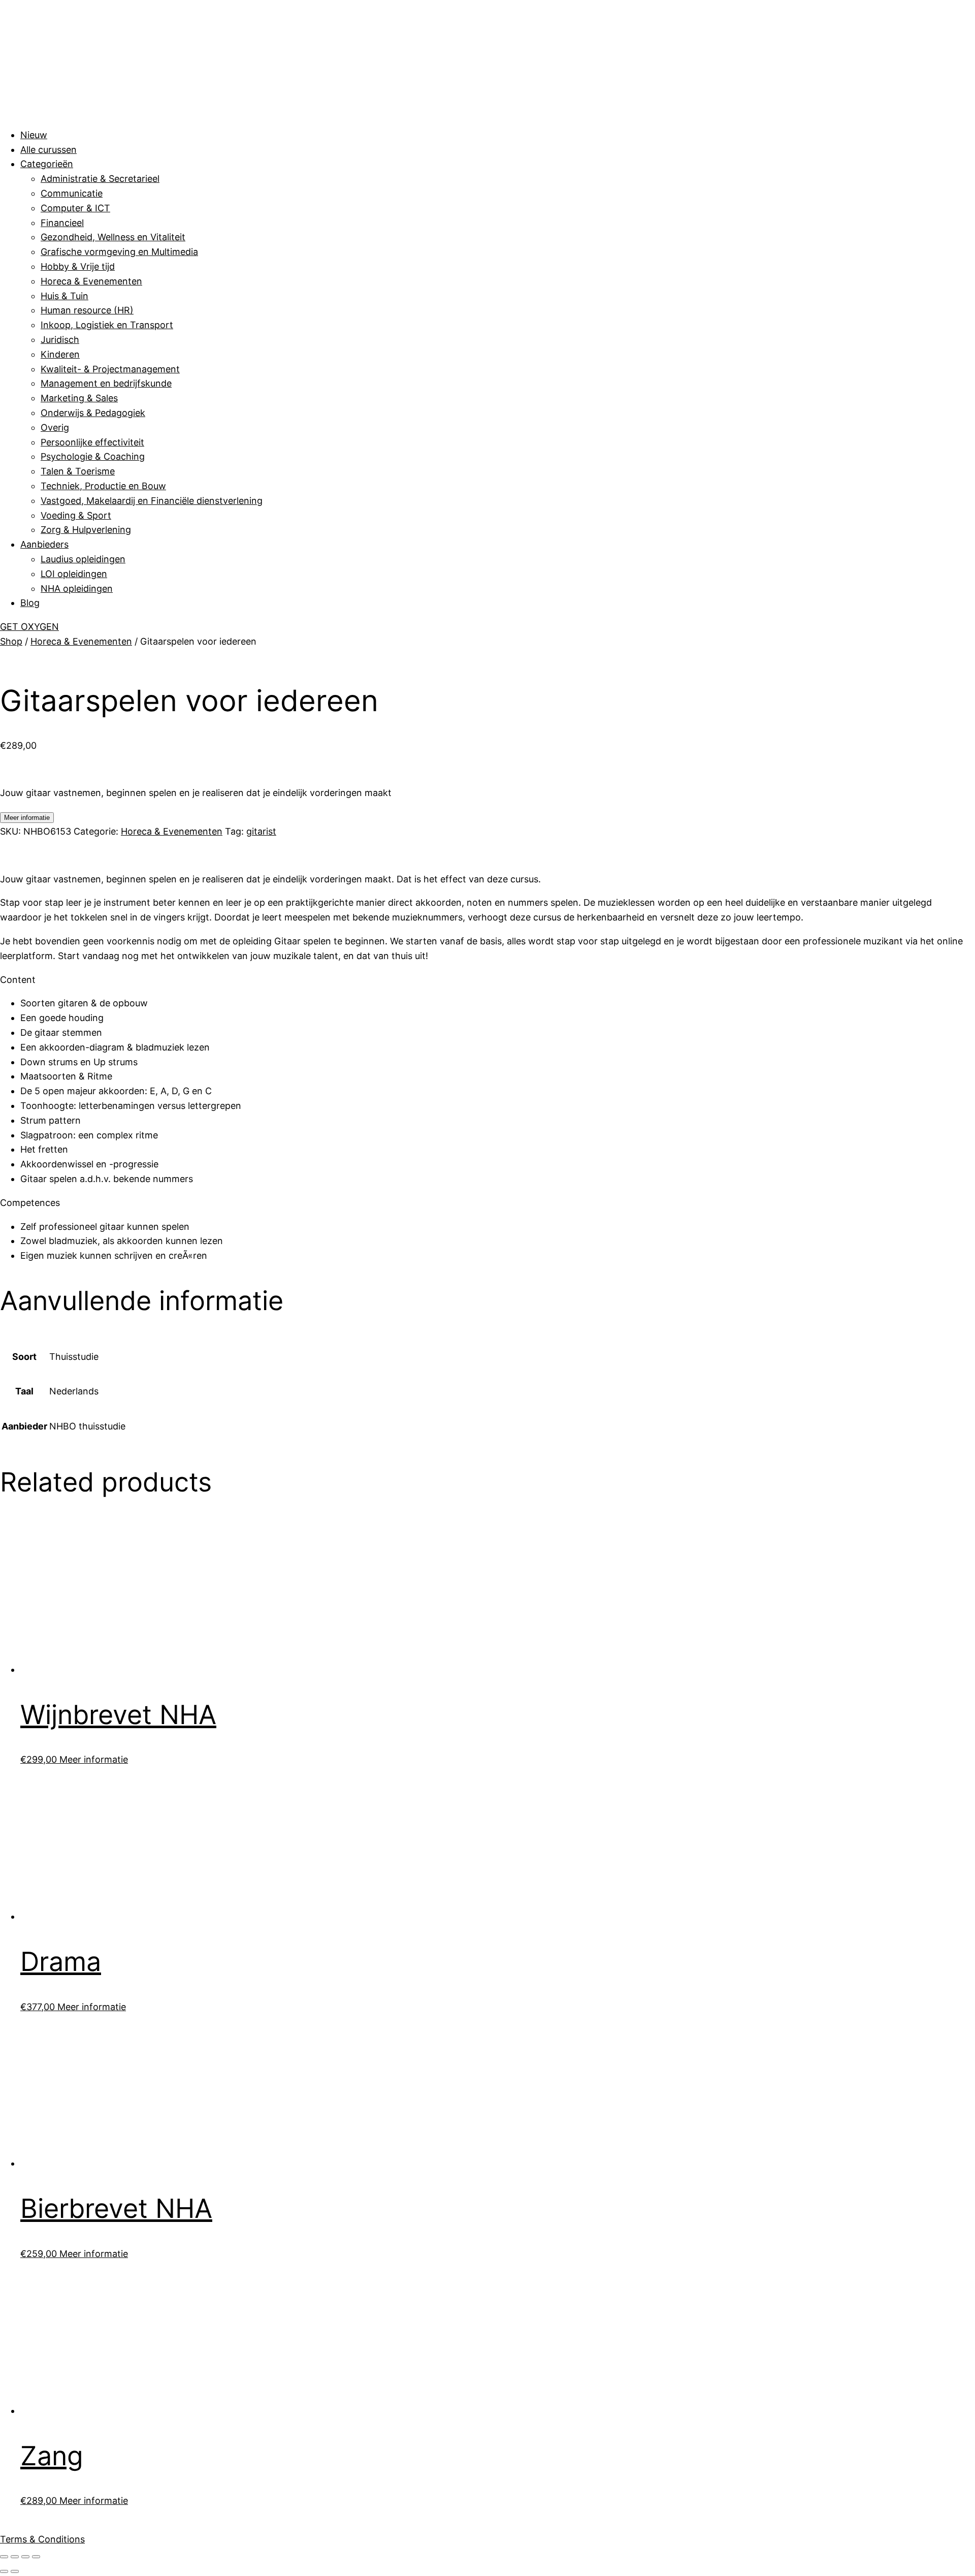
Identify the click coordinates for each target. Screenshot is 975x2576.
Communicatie (72, 193)
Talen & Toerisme (78, 471)
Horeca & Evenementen (91, 281)
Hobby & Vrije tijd (78, 266)
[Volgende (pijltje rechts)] (15, 2571)
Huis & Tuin (64, 296)
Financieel (62, 223)
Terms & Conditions (42, 2539)
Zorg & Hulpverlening (86, 530)
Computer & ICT (75, 208)
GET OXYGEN (29, 627)
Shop (11, 641)
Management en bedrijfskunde (106, 383)
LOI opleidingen (74, 574)
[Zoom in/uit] (4, 2557)
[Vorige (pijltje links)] (4, 2571)
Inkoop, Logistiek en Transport (107, 325)
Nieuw (34, 135)
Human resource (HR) (87, 310)
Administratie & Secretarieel (100, 179)
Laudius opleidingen (83, 559)
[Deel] (25, 2557)
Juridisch (60, 340)
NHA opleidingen (77, 589)
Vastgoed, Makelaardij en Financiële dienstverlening (152, 501)
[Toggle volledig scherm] (15, 2557)
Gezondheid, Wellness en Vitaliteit (113, 237)
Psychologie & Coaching (93, 456)
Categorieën (47, 164)
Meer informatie (27, 818)
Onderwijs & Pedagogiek (93, 413)
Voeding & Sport (76, 515)
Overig (55, 427)
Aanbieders (44, 544)
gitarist (261, 831)
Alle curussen (48, 150)
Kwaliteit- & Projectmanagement (110, 369)
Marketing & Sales (79, 398)
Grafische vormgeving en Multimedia (119, 252)
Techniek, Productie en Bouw (103, 486)
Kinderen (60, 354)
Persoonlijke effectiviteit (92, 442)
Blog (30, 603)
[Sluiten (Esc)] (36, 2557)
